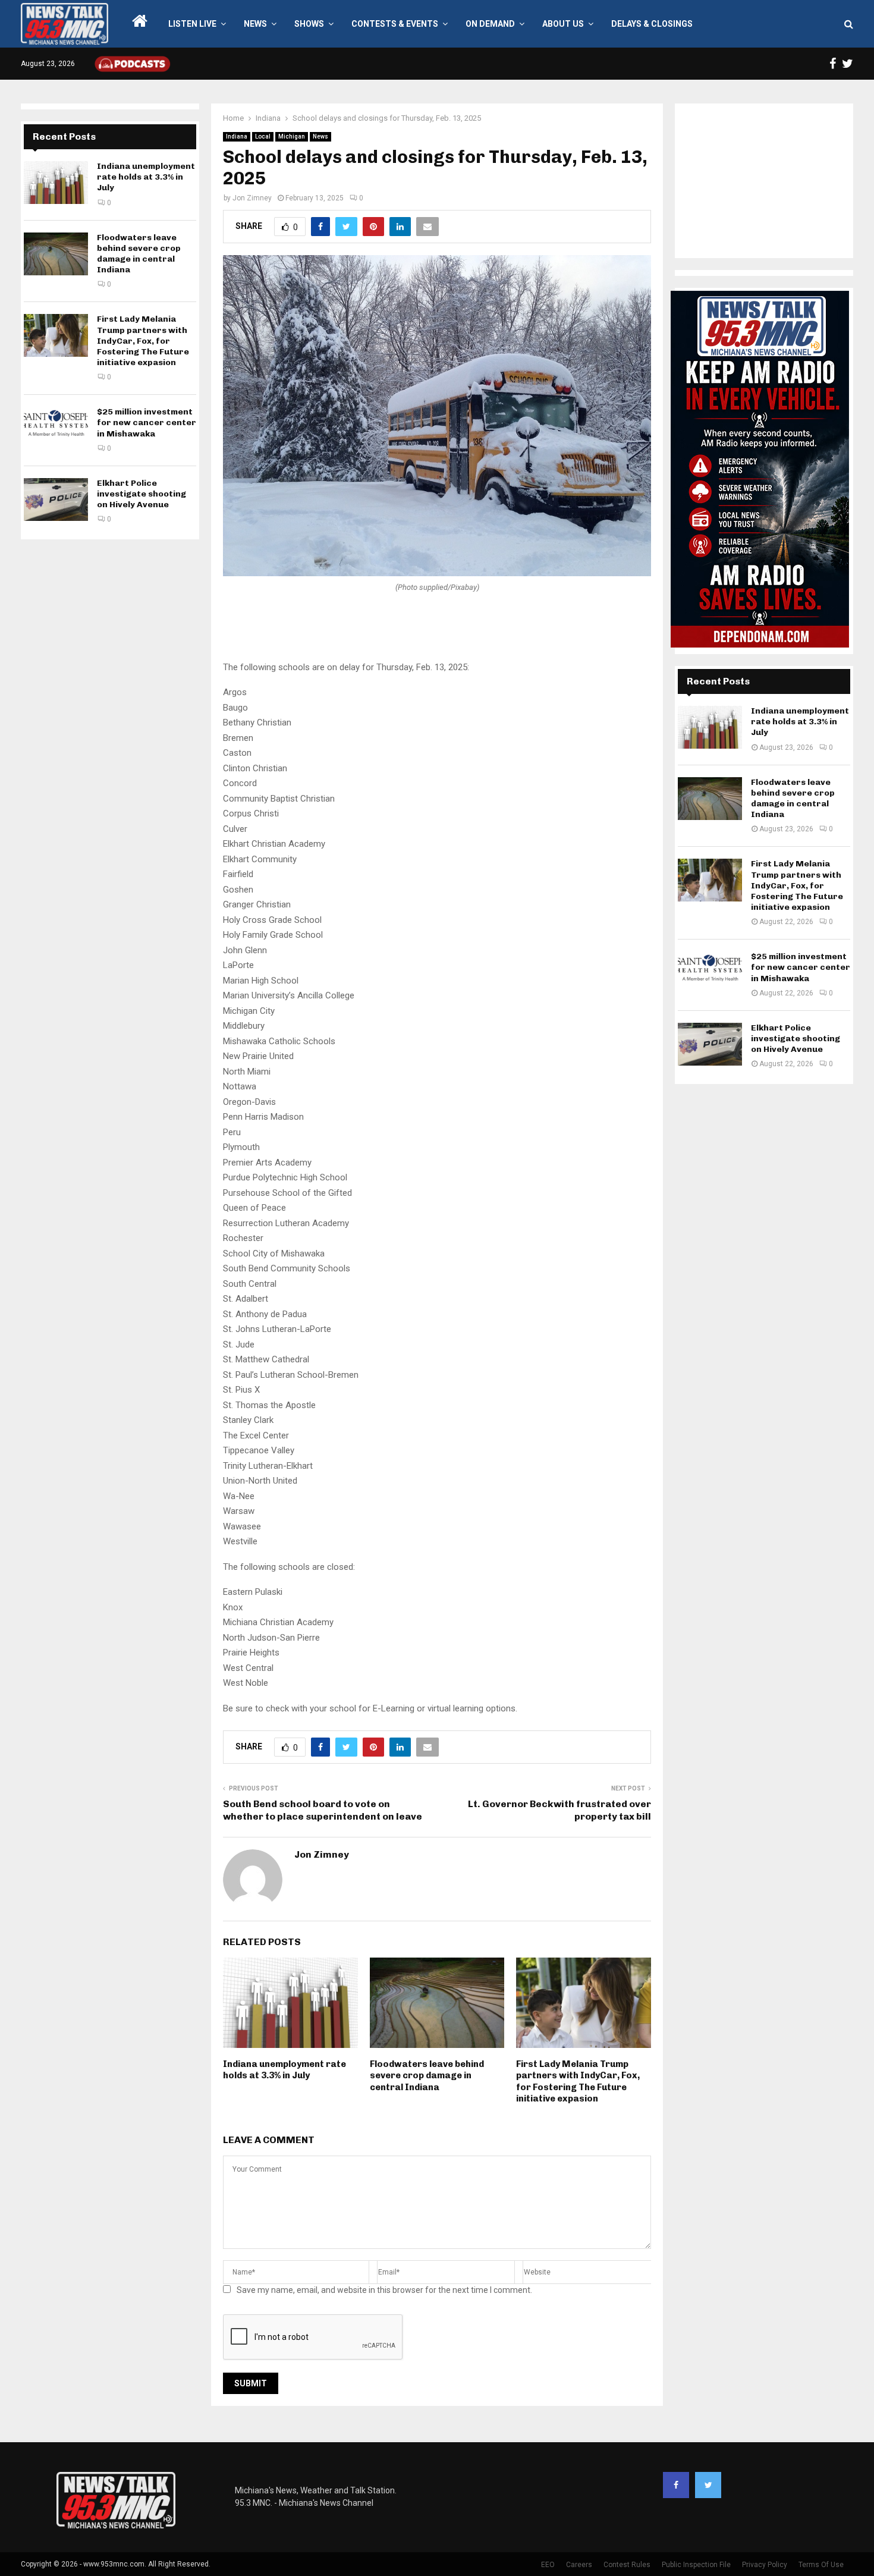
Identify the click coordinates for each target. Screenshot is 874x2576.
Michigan (292, 136)
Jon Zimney (252, 198)
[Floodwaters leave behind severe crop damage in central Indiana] (56, 254)
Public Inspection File (696, 2565)
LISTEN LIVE (192, 24)
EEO (548, 2565)
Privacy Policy (765, 2565)
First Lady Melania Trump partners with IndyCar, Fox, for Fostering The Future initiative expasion (578, 2082)
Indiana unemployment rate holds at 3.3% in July (284, 2070)
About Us (563, 24)
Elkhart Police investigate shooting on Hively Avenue (142, 494)
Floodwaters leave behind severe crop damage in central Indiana (427, 2076)
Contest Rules (627, 2565)
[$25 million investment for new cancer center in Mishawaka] (56, 428)
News (255, 24)
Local (263, 136)
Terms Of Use (821, 2565)
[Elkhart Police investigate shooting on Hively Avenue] (56, 500)
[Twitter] (708, 2485)
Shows (309, 24)
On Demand (490, 24)
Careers (579, 2565)
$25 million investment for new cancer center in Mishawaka (147, 422)
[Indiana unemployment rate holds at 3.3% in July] (56, 183)
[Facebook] (676, 2485)
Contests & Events (395, 24)
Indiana (237, 136)
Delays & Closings (652, 24)
